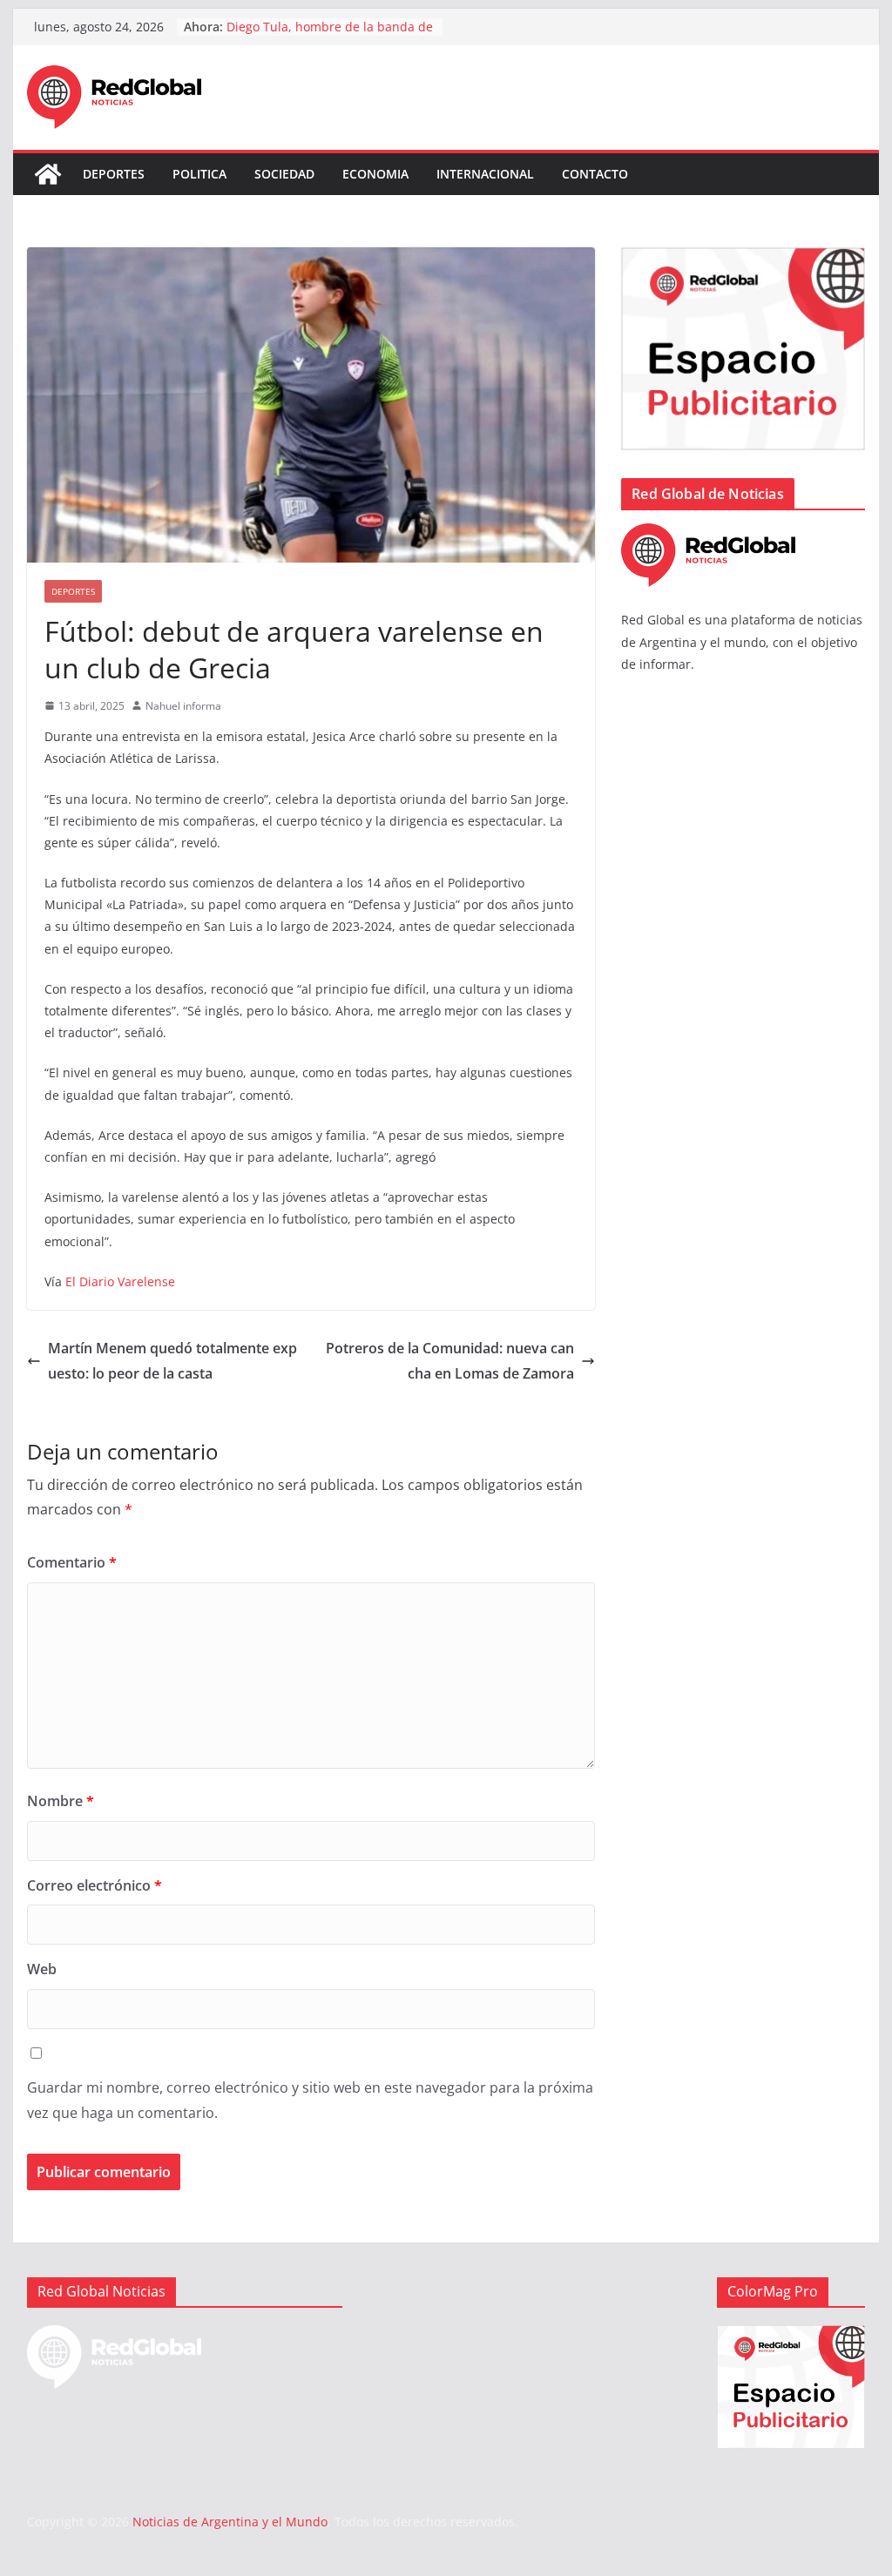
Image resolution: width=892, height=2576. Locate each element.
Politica (199, 174)
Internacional (485, 174)
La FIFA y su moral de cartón (308, 25)
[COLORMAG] (708, 534)
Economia (375, 174)
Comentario (72, 1562)
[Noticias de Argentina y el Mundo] (48, 174)
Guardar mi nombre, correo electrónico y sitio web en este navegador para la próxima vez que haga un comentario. (310, 2100)
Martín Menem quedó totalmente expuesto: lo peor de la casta (172, 1361)
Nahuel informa (183, 706)
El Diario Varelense (120, 1281)
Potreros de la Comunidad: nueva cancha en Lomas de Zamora (450, 1361)
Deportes (114, 174)
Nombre (61, 1801)
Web (42, 1969)
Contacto (595, 174)
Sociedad (284, 174)
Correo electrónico (95, 1885)
